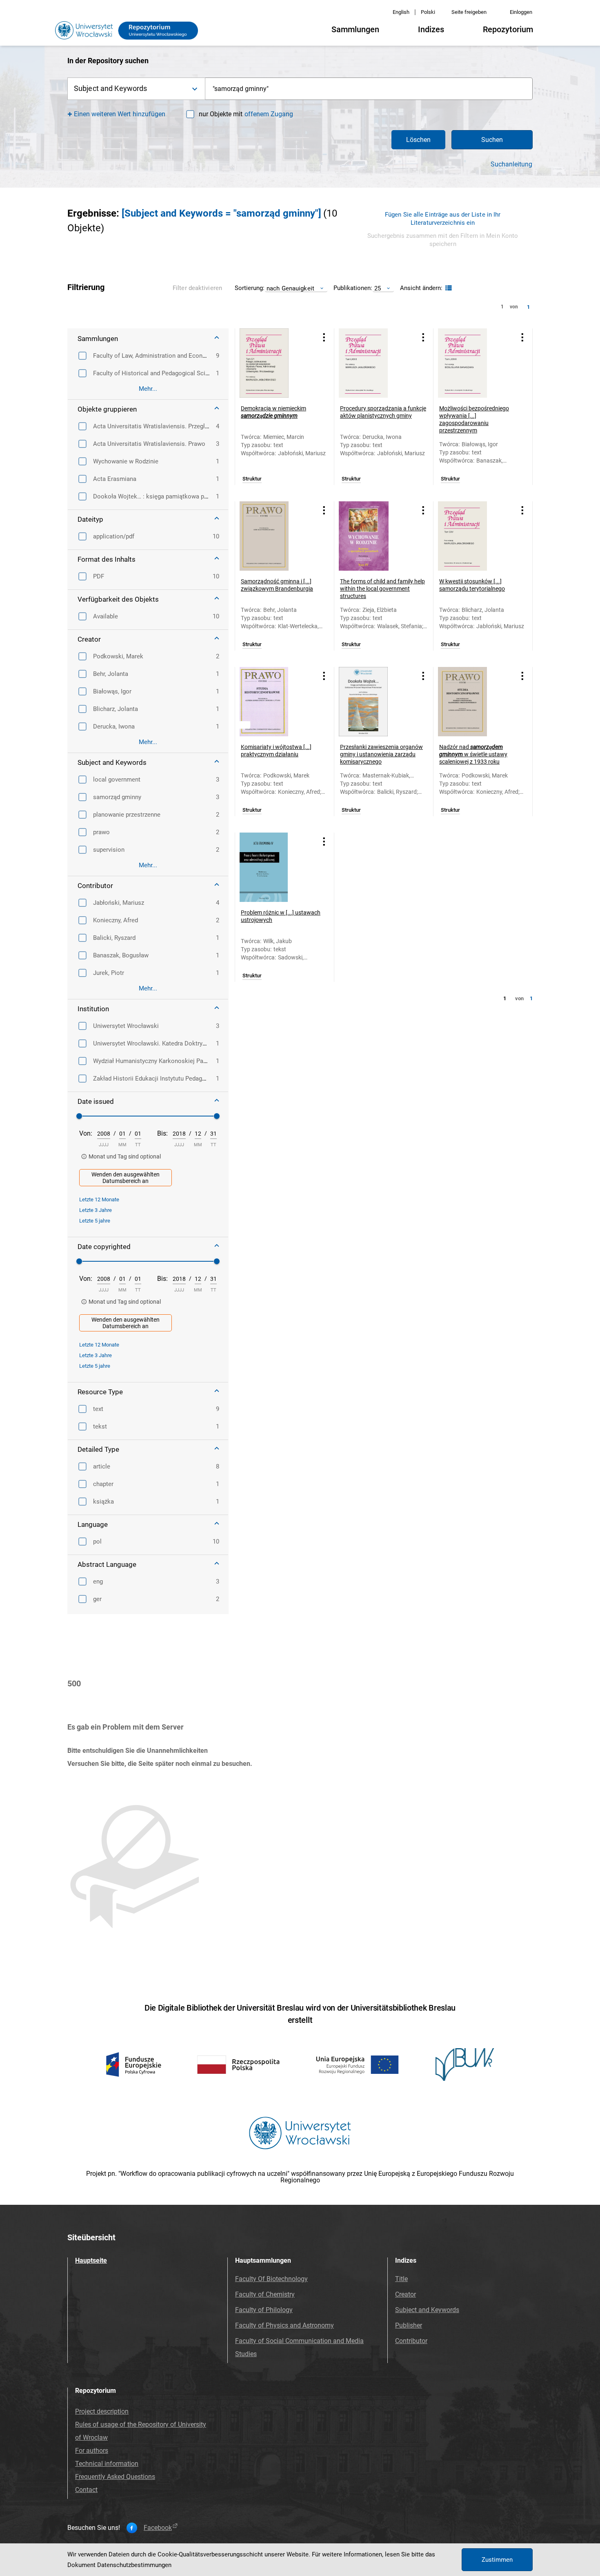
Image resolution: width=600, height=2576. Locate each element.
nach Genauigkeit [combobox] (290, 288)
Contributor (411, 2341)
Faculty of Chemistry (265, 2294)
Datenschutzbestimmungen (134, 2565)
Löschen (418, 140)
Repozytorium (508, 29)
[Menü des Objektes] (324, 337)
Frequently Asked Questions (115, 2477)
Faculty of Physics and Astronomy (284, 2325)
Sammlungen (355, 29)
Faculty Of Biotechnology (271, 2279)
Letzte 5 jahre (95, 1221)
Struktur (252, 479)
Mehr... (148, 389)
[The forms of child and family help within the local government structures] (373, 536)
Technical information (107, 2464)
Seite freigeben (469, 12)
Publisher (409, 2325)
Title (401, 2279)
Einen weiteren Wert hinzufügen (120, 114)
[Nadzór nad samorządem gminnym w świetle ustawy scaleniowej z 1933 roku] (473, 702)
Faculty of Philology (264, 2310)
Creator (406, 2294)
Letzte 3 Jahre (96, 1210)
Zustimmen (497, 2560)
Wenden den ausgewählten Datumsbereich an (126, 1178)
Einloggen (521, 12)
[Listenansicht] (448, 288)
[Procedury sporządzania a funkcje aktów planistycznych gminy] (373, 363)
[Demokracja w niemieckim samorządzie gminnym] (274, 363)
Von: (86, 1133)
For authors (92, 2451)
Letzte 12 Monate (99, 1199)
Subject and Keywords (427, 2310)
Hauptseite (91, 2260)
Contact (86, 2490)
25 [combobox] (378, 288)
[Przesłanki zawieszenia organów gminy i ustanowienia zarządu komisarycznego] (373, 702)
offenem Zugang (269, 114)
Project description (102, 2411)
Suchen (492, 140)
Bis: (162, 1133)
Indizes (431, 29)
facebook (158, 2528)
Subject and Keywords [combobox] (110, 88)
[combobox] (369, 89)
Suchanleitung (511, 164)
